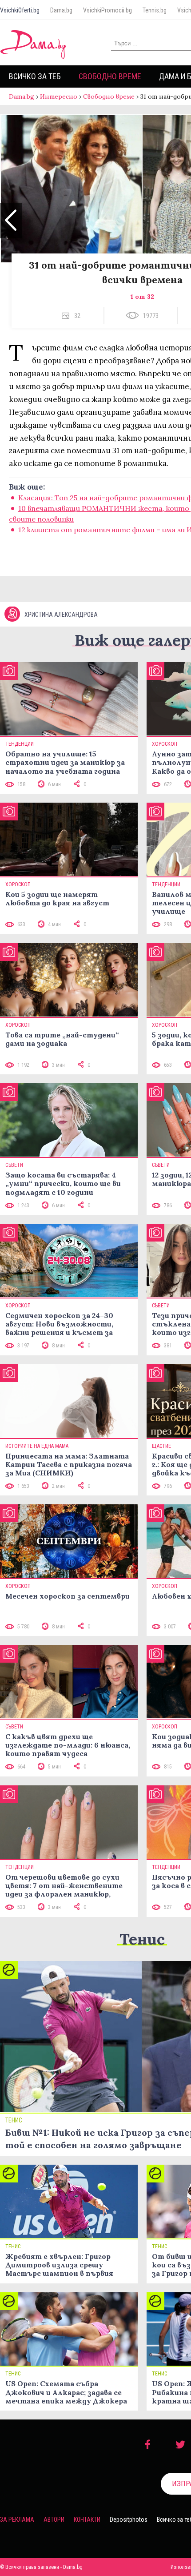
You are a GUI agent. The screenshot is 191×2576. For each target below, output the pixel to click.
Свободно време (110, 76)
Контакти (87, 2520)
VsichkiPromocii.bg (107, 10)
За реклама (17, 2520)
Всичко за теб (35, 76)
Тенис (142, 1939)
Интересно (59, 96)
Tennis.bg (155, 10)
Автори (54, 2520)
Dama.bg (61, 10)
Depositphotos (129, 2520)
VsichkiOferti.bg (20, 10)
